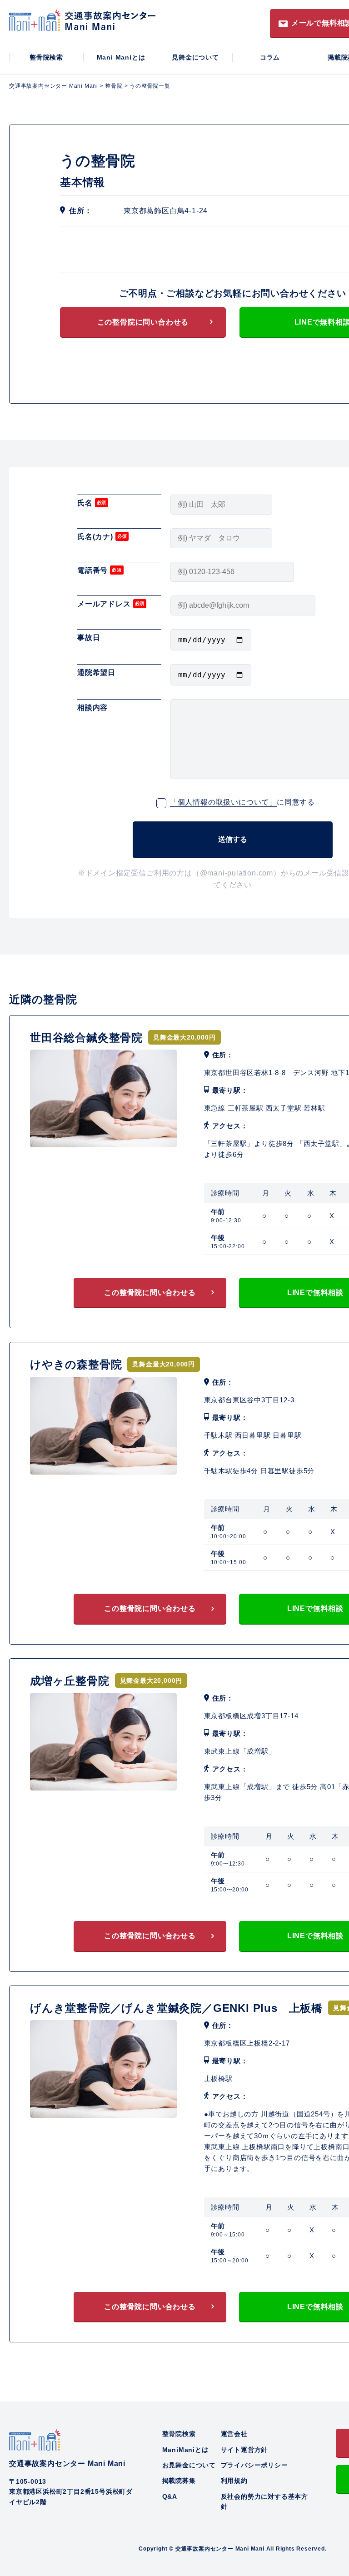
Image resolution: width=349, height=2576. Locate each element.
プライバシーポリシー (254, 2465)
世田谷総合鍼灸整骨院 (86, 1038)
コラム (270, 57)
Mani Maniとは (121, 57)
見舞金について (195, 57)
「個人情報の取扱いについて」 (223, 802)
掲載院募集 (179, 2481)
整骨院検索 (46, 57)
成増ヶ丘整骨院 (70, 1681)
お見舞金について (189, 2465)
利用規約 (234, 2481)
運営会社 (234, 2434)
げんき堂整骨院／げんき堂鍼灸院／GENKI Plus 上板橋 (176, 2008)
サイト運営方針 (244, 2450)
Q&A (170, 2496)
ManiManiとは (185, 2450)
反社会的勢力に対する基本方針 (264, 2501)
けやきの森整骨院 (76, 1364)
